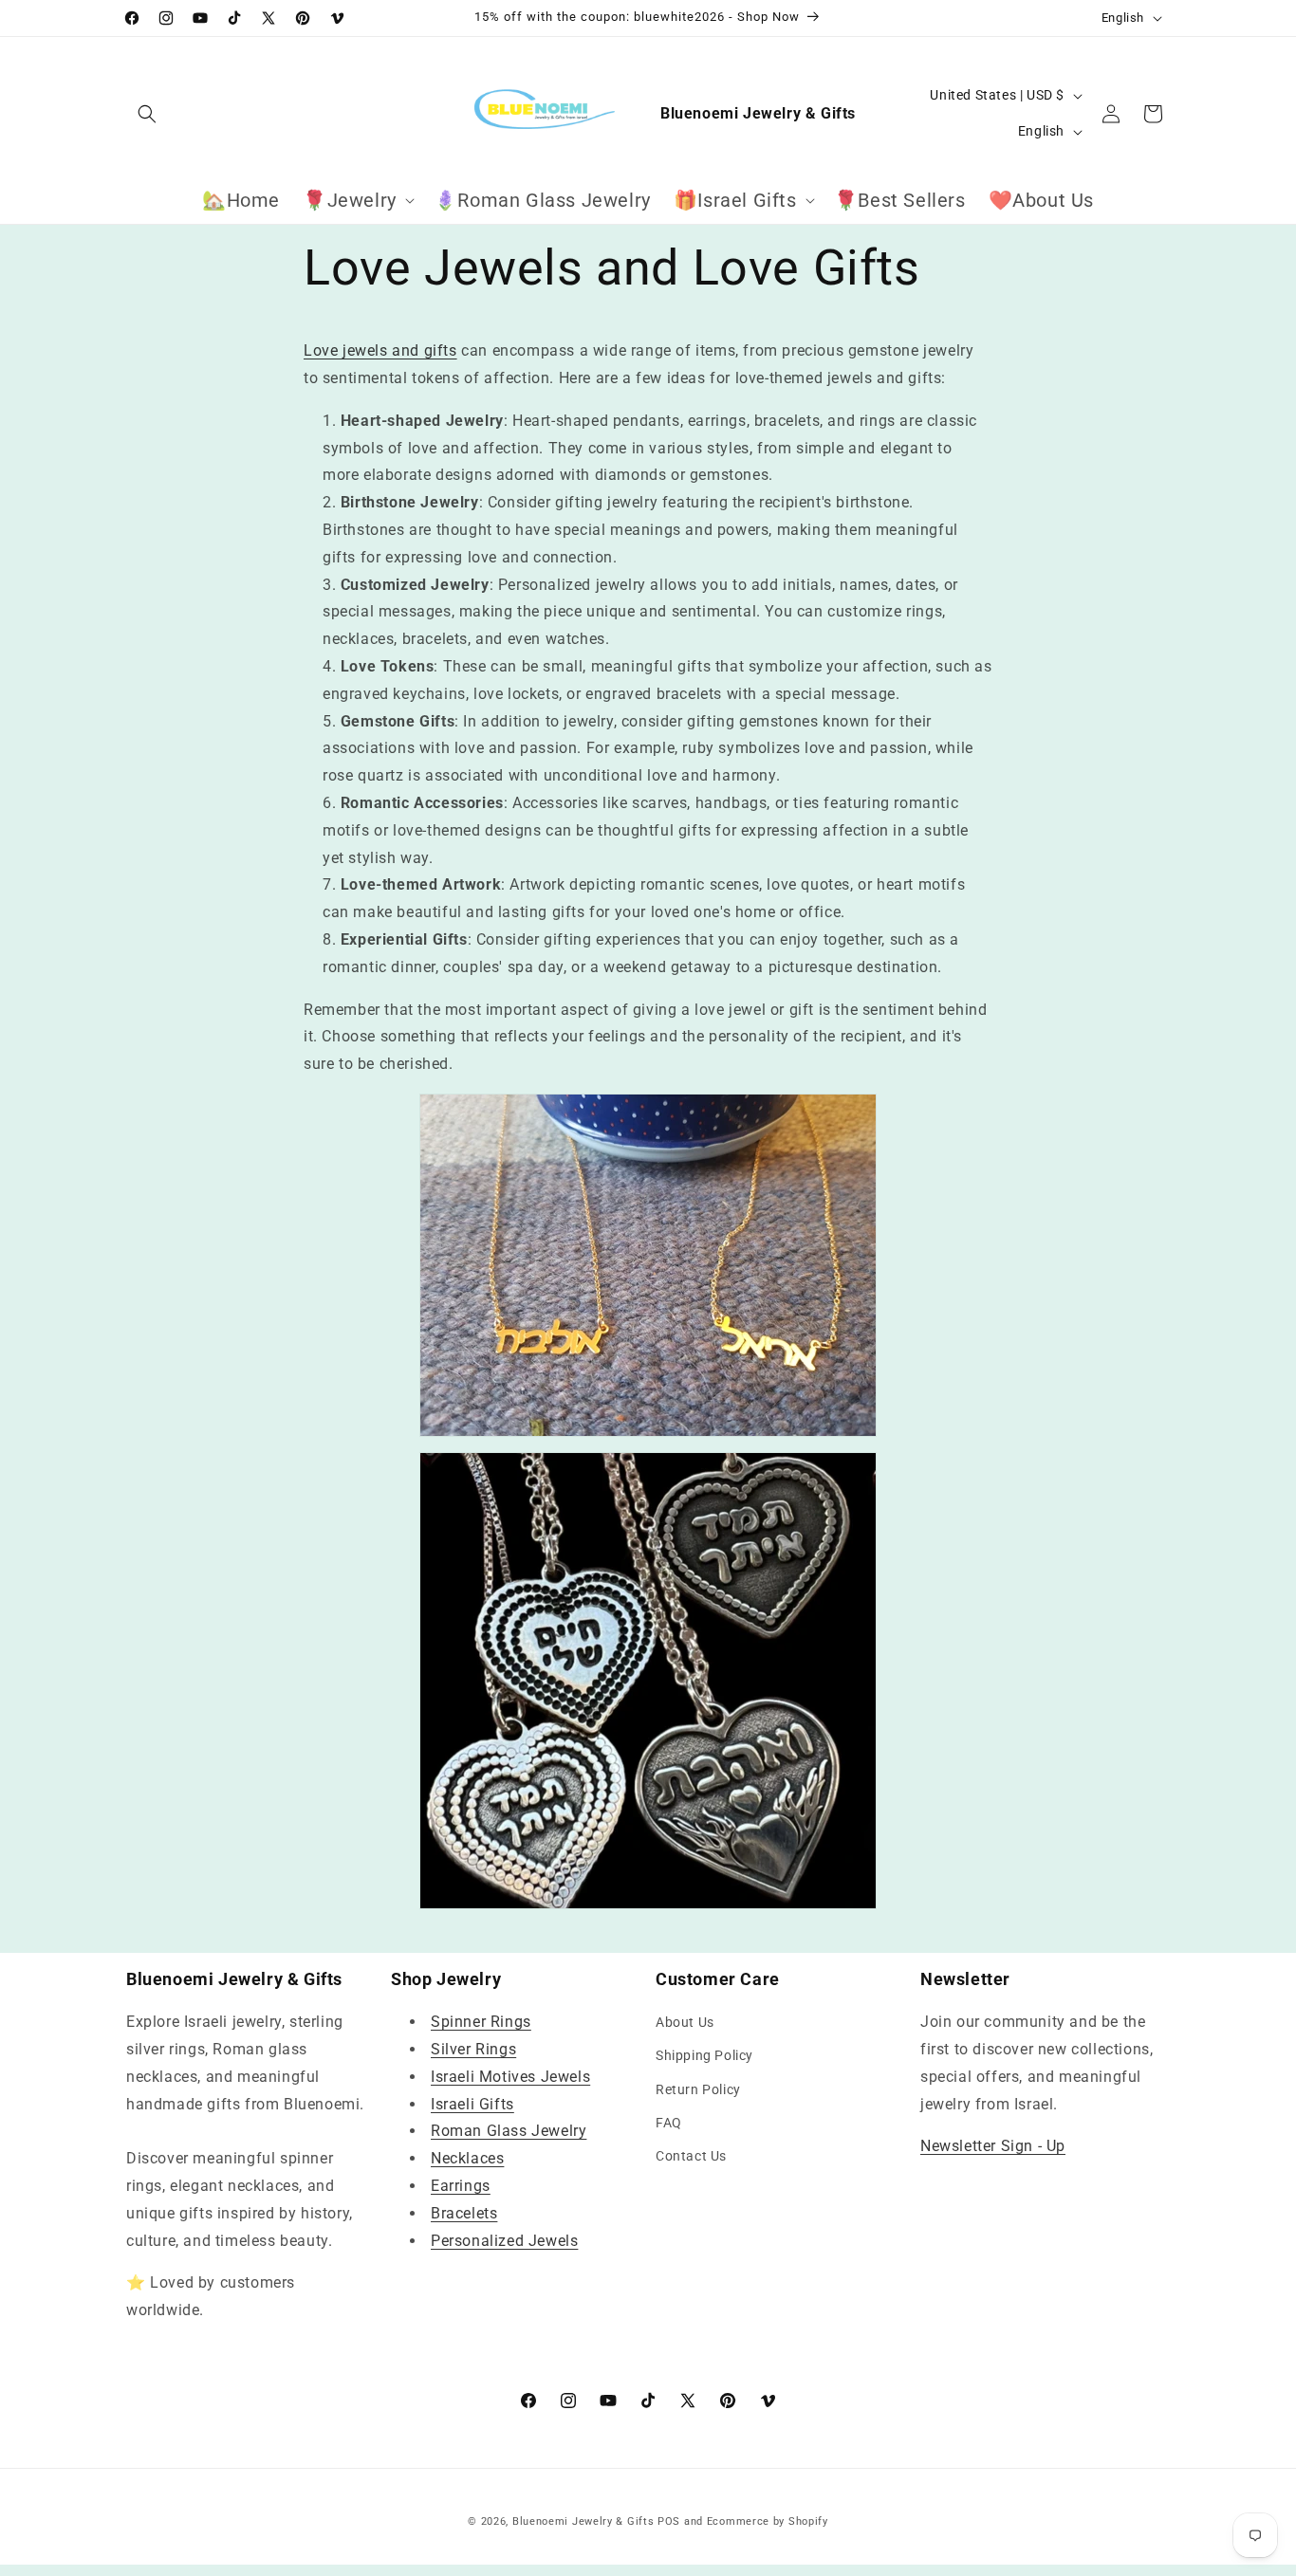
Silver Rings (473, 2049)
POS (669, 2521)
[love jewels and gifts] (648, 1904)
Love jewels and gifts (380, 350)
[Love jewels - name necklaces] (648, 1265)
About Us (685, 2022)
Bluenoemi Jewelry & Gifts (583, 2521)
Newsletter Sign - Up (993, 2146)
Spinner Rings (481, 2022)
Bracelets (464, 2213)
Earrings (461, 2186)
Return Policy (698, 2089)
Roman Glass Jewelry (509, 2131)
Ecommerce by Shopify (768, 2521)
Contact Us (691, 2156)
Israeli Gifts (472, 2104)
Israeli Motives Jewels (510, 2077)
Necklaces (467, 2158)
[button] (147, 114)
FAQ (669, 2123)
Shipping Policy (704, 2055)
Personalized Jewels (504, 2241)
